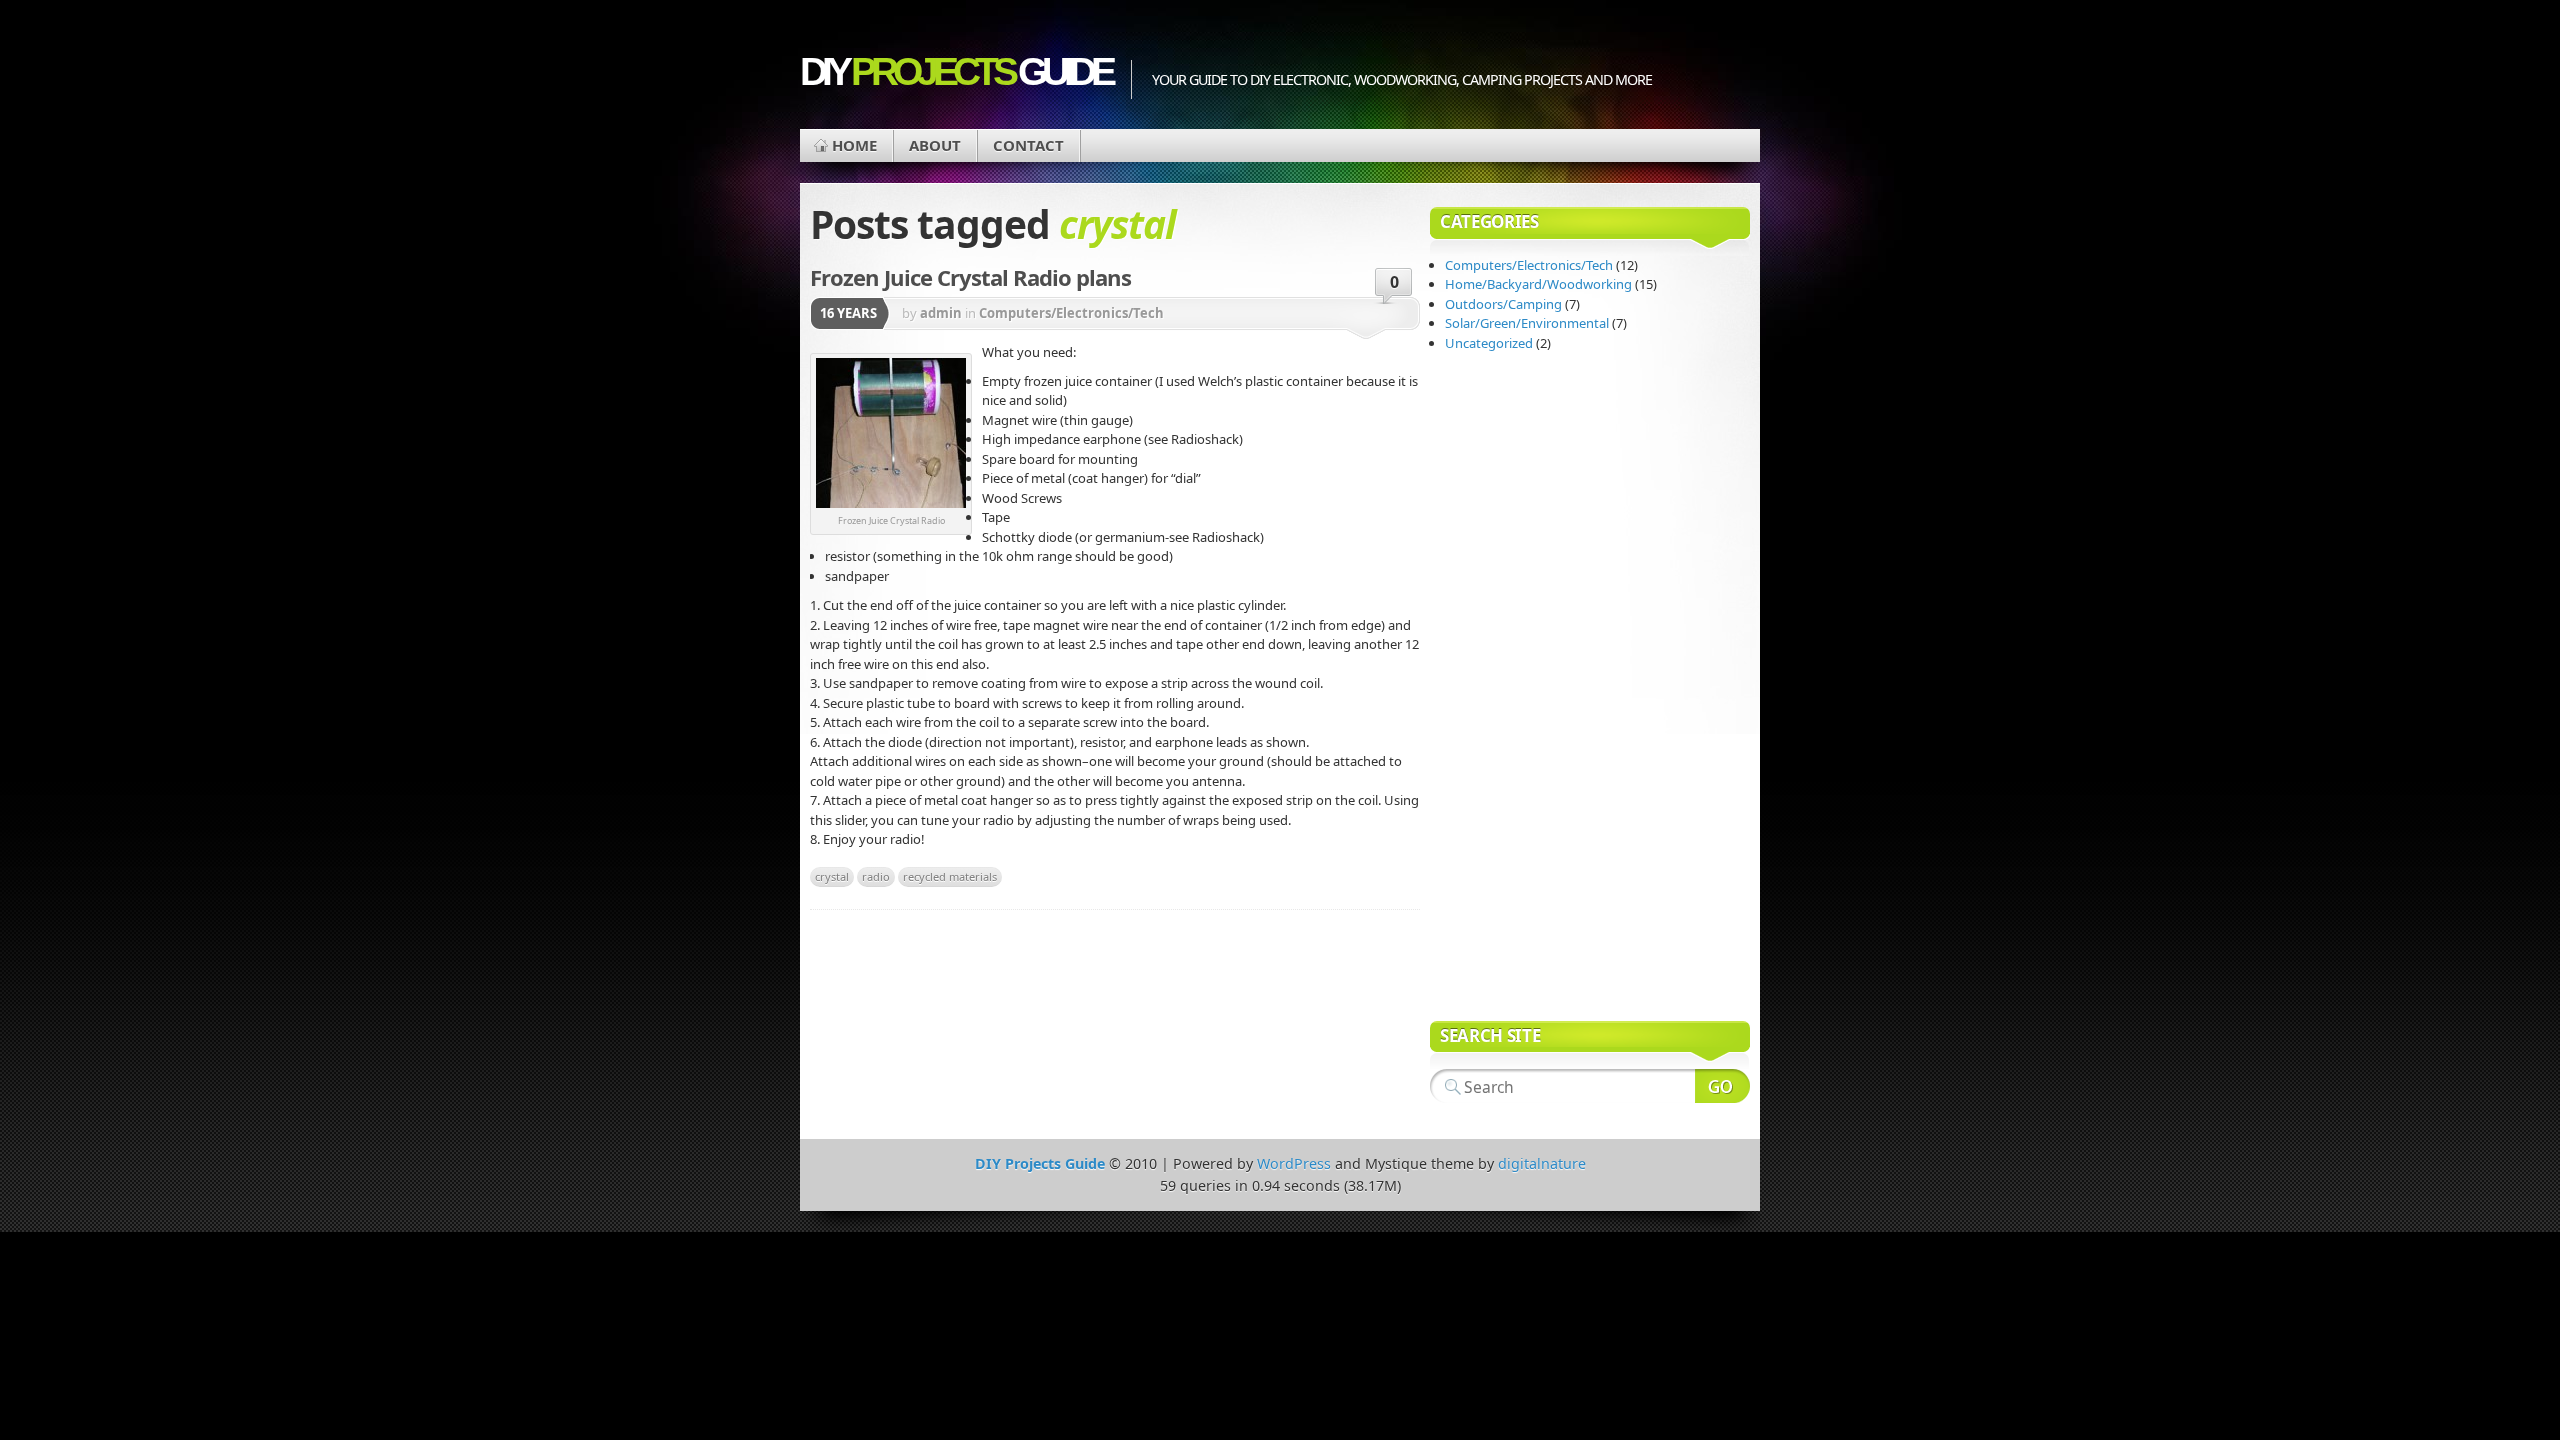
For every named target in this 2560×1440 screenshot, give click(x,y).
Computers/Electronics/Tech (1071, 313)
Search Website (1722, 1086)
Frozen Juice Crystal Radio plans (970, 277)
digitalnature (1542, 1163)
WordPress (1294, 1163)
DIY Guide (955, 71)
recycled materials (950, 876)
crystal (832, 876)
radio (876, 876)
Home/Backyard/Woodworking (1538, 284)
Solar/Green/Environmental (1527, 323)
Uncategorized (1489, 343)
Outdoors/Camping (1503, 304)
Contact (1028, 145)
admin (941, 313)
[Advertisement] (1510, 689)
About (935, 145)
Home (854, 145)
